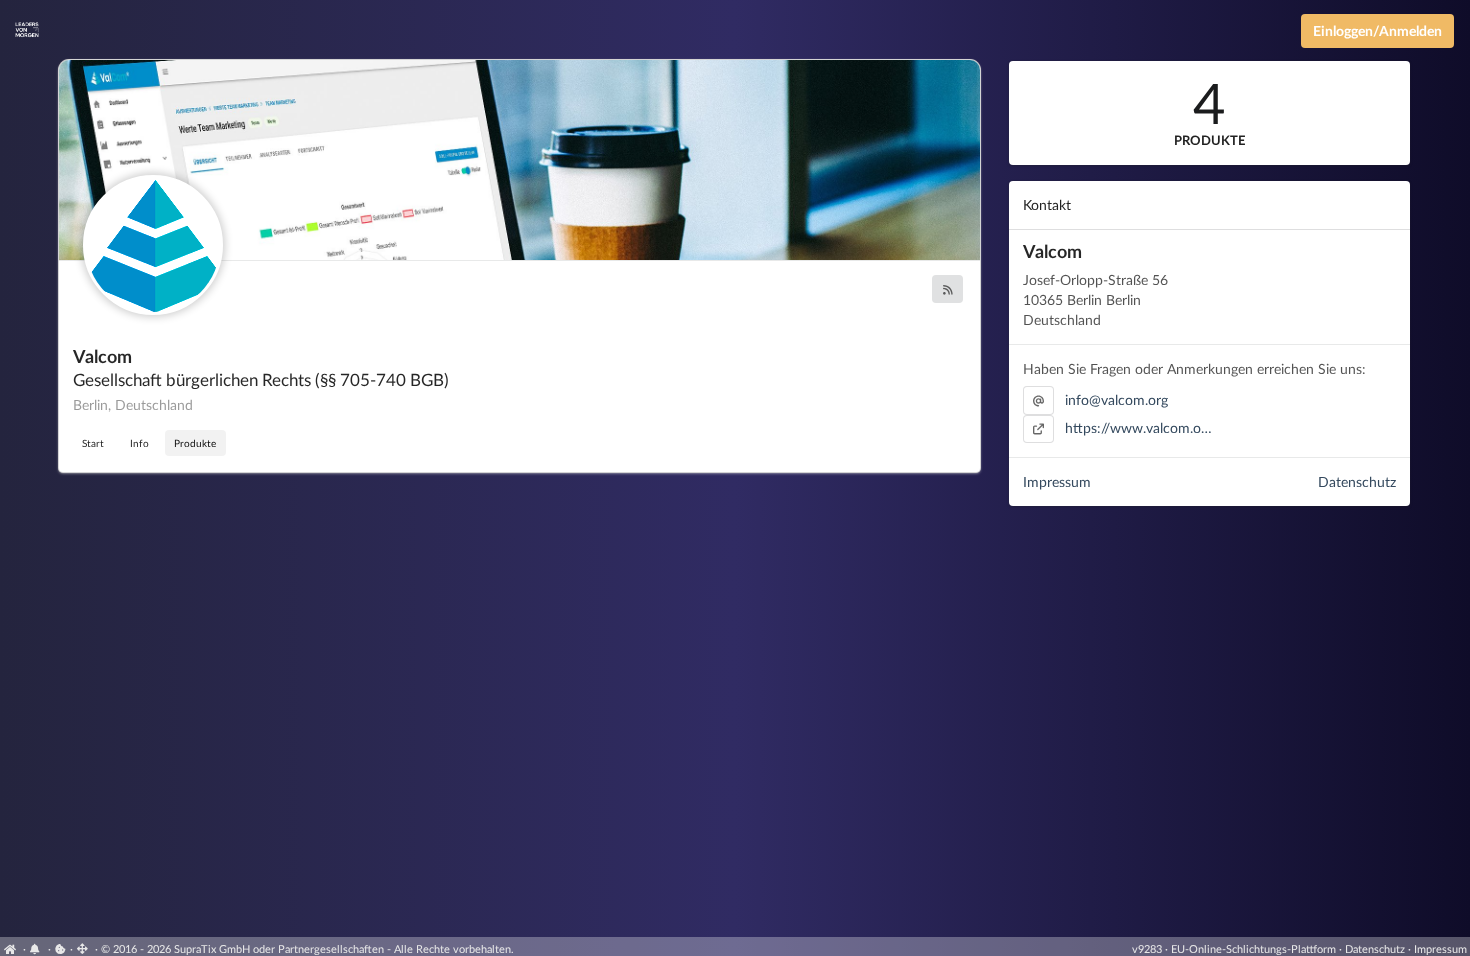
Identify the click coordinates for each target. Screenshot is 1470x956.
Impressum (1057, 481)
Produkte (195, 443)
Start (93, 443)
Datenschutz (1357, 481)
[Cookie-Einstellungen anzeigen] (60, 948)
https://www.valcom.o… (1138, 427)
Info (139, 443)
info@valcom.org (1116, 399)
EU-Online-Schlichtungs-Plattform (1253, 948)
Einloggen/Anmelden (1377, 30)
